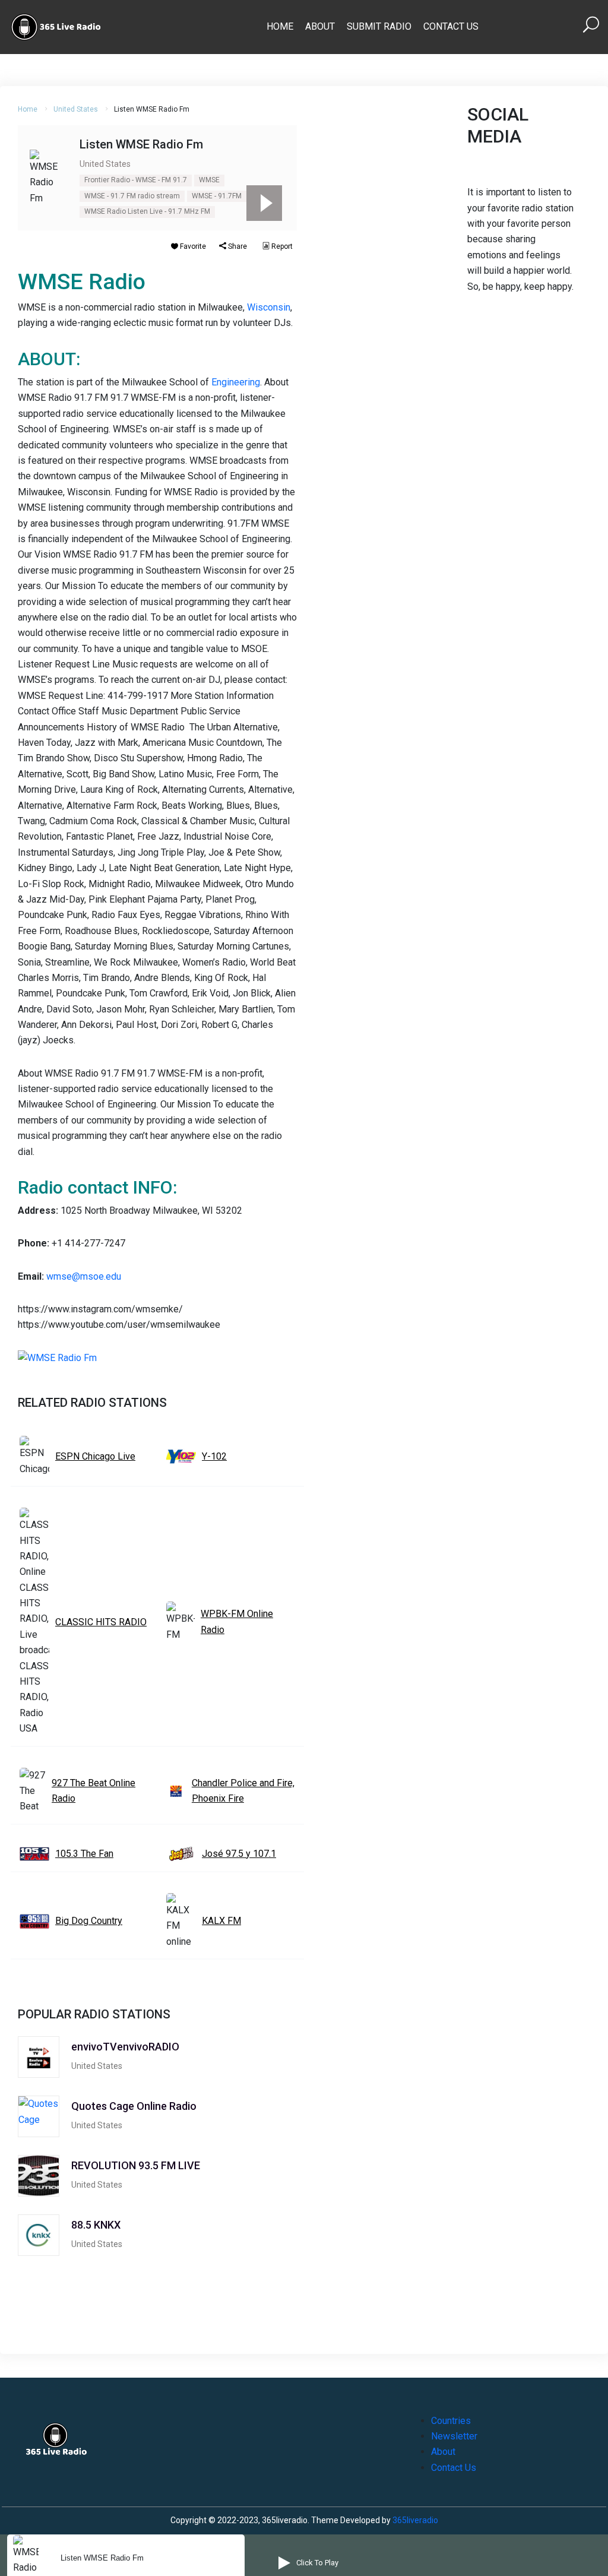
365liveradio (415, 2520)
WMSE (209, 180)
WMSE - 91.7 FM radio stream (132, 196)
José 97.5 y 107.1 (239, 1854)
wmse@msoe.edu (84, 1276)
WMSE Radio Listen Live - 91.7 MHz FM (147, 211)
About (320, 26)
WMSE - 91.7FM (217, 196)
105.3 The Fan (84, 1854)
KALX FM (221, 1921)
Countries (451, 2421)
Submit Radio (379, 26)
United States (76, 109)
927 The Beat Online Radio (94, 1791)
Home (280, 26)
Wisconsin (269, 307)
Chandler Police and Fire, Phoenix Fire (243, 1791)
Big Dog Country (89, 1921)
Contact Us (451, 26)
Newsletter (454, 2436)
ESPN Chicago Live (95, 1456)
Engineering (236, 382)
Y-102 (214, 1456)
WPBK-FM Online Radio (237, 1621)
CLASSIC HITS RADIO (101, 1622)
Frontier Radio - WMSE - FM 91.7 (136, 180)
